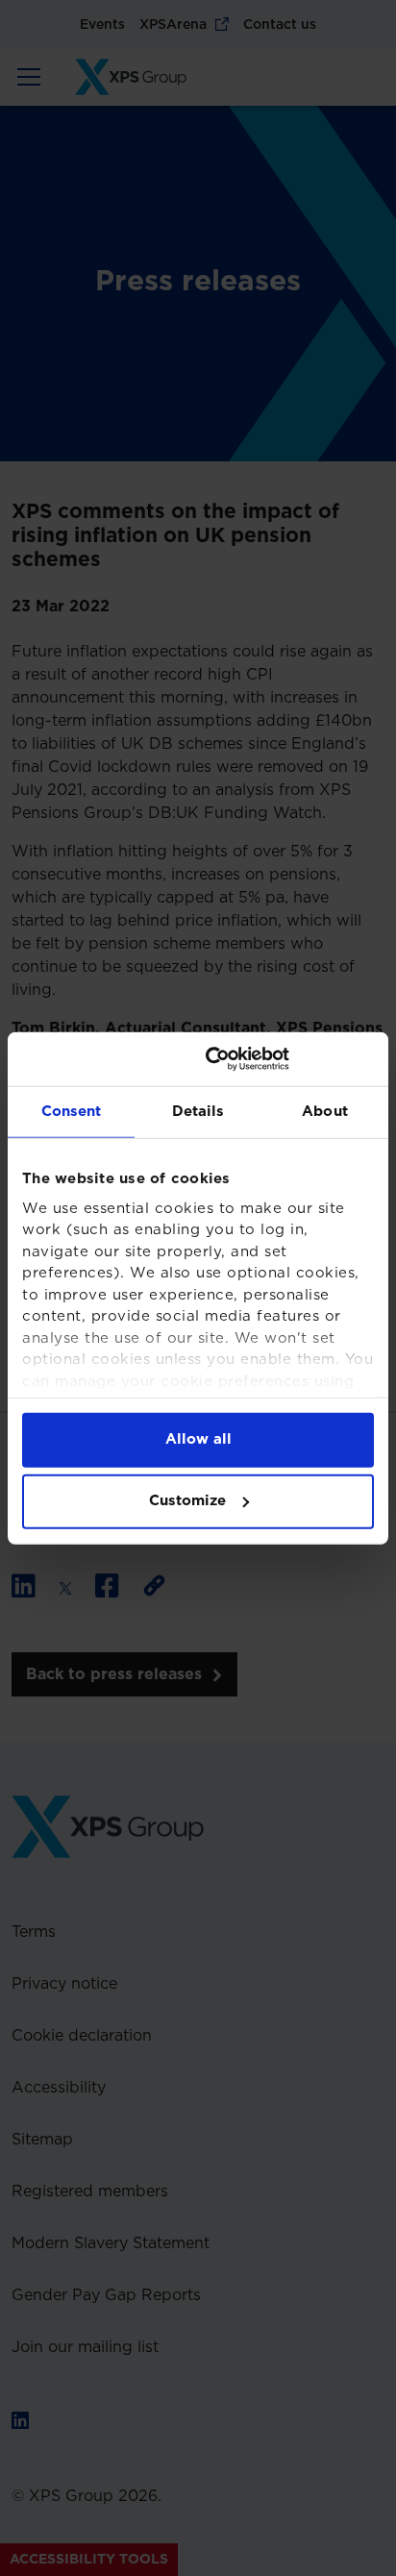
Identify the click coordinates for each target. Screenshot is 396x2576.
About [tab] (325, 1111)
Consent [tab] (72, 1111)
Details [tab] (198, 1111)
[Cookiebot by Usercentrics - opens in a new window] (290, 1059)
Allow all (198, 1439)
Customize (187, 1501)
